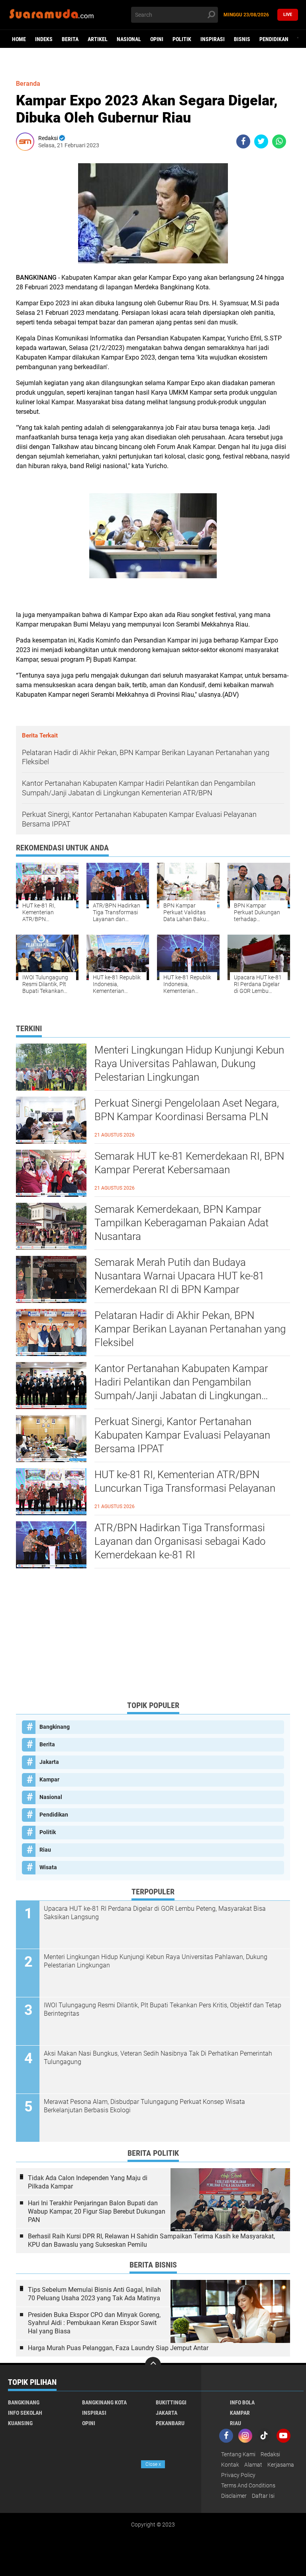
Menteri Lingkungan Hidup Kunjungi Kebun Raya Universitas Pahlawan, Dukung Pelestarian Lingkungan (189, 1064)
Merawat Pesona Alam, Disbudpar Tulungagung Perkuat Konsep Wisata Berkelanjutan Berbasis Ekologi (144, 2106)
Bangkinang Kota (104, 2402)
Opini (157, 39)
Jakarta (49, 1762)
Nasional (129, 39)
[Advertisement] (153, 1638)
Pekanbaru (170, 2423)
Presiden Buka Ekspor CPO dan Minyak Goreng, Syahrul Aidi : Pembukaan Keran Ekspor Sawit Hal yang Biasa (94, 2323)
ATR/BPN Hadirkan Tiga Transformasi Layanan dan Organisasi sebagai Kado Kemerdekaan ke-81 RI (180, 1541)
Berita (70, 39)
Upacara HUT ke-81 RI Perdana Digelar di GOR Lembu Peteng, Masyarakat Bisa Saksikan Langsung (155, 1913)
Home (19, 39)
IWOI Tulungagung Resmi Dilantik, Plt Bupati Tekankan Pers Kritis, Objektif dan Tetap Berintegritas (163, 2009)
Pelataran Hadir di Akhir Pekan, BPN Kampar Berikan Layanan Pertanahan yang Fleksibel (190, 1329)
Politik (182, 39)
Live (288, 15)
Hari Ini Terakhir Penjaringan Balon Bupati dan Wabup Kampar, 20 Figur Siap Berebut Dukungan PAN (97, 2211)
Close (153, 2464)
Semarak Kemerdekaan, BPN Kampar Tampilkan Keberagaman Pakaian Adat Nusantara (181, 1223)
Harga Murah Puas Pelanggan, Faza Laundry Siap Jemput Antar (118, 2348)
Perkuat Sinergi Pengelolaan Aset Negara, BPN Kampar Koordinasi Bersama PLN (187, 1110)
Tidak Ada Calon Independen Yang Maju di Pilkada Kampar (88, 2182)
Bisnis (242, 39)
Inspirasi (213, 39)
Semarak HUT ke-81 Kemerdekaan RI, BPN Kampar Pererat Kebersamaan (189, 1163)
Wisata (48, 1867)
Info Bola (242, 2402)
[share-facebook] (243, 141)
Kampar (49, 1779)
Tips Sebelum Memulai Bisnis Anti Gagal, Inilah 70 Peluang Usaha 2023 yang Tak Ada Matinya (94, 2294)
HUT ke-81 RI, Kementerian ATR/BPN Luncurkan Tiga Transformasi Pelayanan (185, 1481)
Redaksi (270, 2454)
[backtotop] (153, 2365)
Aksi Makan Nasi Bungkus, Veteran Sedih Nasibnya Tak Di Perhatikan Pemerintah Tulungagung (158, 2058)
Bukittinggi (171, 2402)
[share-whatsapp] (279, 141)
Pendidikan (274, 39)
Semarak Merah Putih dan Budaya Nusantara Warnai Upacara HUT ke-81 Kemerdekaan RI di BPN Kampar (179, 1276)
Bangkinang (55, 1727)
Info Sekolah (25, 2413)
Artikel (98, 39)
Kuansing (20, 2423)
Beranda (28, 84)
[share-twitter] (261, 141)
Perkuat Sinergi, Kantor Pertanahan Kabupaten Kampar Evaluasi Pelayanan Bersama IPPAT (182, 1435)
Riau (45, 1850)
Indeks (44, 39)
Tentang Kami (238, 2454)
